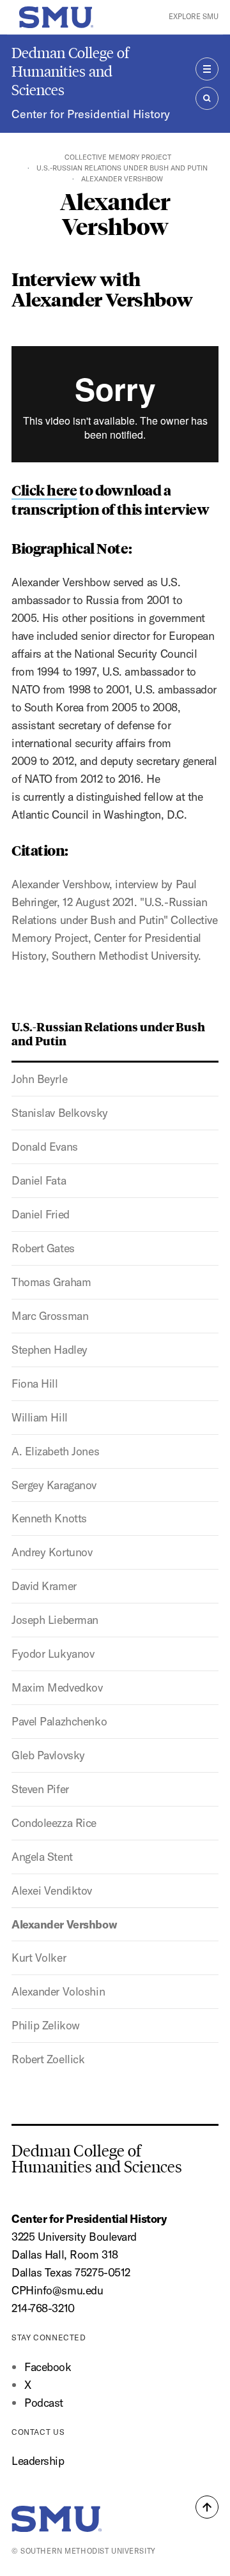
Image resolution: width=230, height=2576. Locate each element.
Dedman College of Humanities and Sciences (70, 71)
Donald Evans (45, 1147)
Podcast (44, 2403)
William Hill (40, 1417)
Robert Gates (43, 1248)
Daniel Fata (39, 1180)
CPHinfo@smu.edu (57, 2290)
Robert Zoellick (48, 2059)
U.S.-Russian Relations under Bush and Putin (122, 168)
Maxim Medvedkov (57, 1687)
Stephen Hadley (50, 1350)
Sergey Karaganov (54, 1485)
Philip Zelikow (46, 2025)
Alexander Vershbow (64, 1924)
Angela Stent (42, 1857)
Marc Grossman (50, 1316)
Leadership (38, 2461)
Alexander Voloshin (58, 1991)
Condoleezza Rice (54, 1823)
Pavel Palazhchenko (59, 1721)
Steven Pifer (40, 1789)
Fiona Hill (35, 1383)
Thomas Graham (51, 1282)
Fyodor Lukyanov (53, 1654)
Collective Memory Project (118, 157)
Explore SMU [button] (194, 17)
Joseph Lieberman (55, 1620)
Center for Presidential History (91, 114)
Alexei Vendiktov (52, 1890)
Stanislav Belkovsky (60, 1113)
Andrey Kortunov (52, 1552)
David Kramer (44, 1586)
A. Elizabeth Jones (55, 1451)
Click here (44, 490)
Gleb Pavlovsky (48, 1755)
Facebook (48, 2367)
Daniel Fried (41, 1214)
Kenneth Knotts (49, 1518)
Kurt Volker (39, 1958)
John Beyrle (39, 1079)
